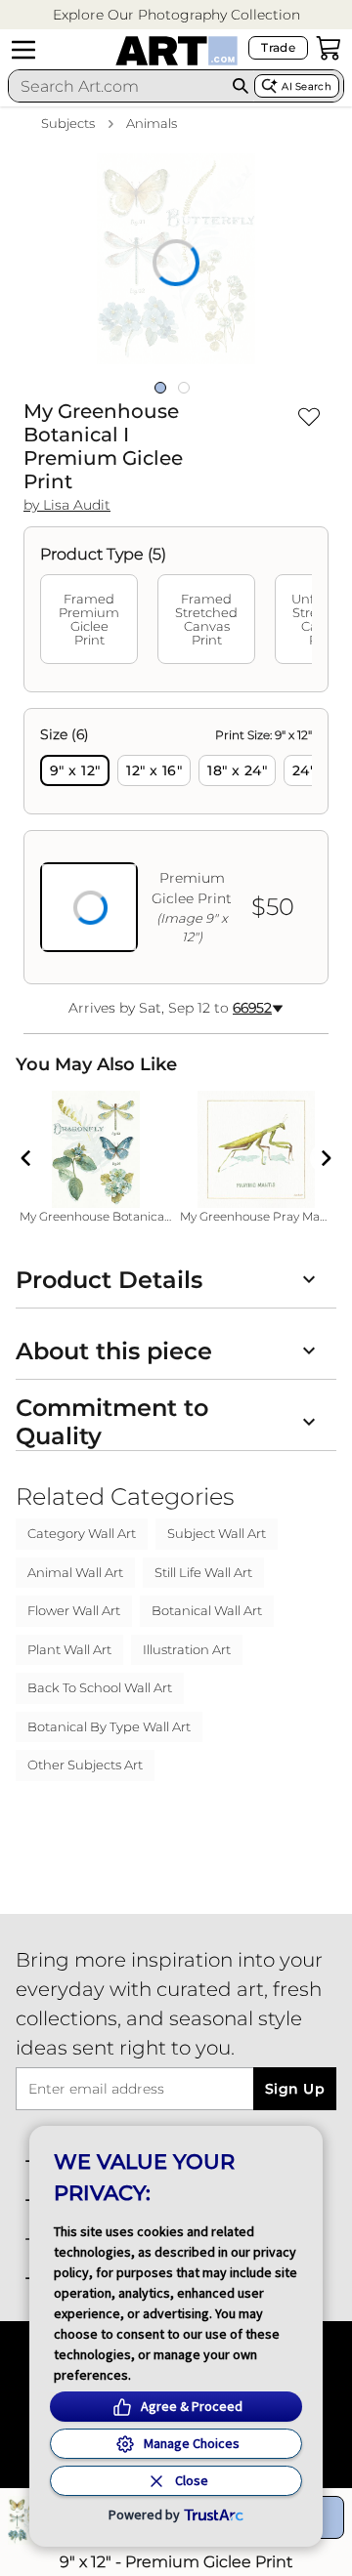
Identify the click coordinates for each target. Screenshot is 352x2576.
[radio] (75, 770)
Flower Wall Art (74, 1610)
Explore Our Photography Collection (176, 15)
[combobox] (118, 86)
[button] (176, 15)
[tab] (89, 619)
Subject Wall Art (217, 1533)
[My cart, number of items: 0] (329, 48)
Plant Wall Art (69, 1649)
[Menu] (23, 50)
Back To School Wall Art (100, 1687)
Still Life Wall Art (203, 1572)
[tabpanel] (176, 846)
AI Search (307, 86)
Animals (152, 123)
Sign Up (295, 2089)
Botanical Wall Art (207, 1610)
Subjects (68, 123)
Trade (278, 47)
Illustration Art (187, 1649)
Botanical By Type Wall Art (109, 1726)
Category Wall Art (82, 1533)
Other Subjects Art (85, 1765)
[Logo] (176, 51)
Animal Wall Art (75, 1572)
